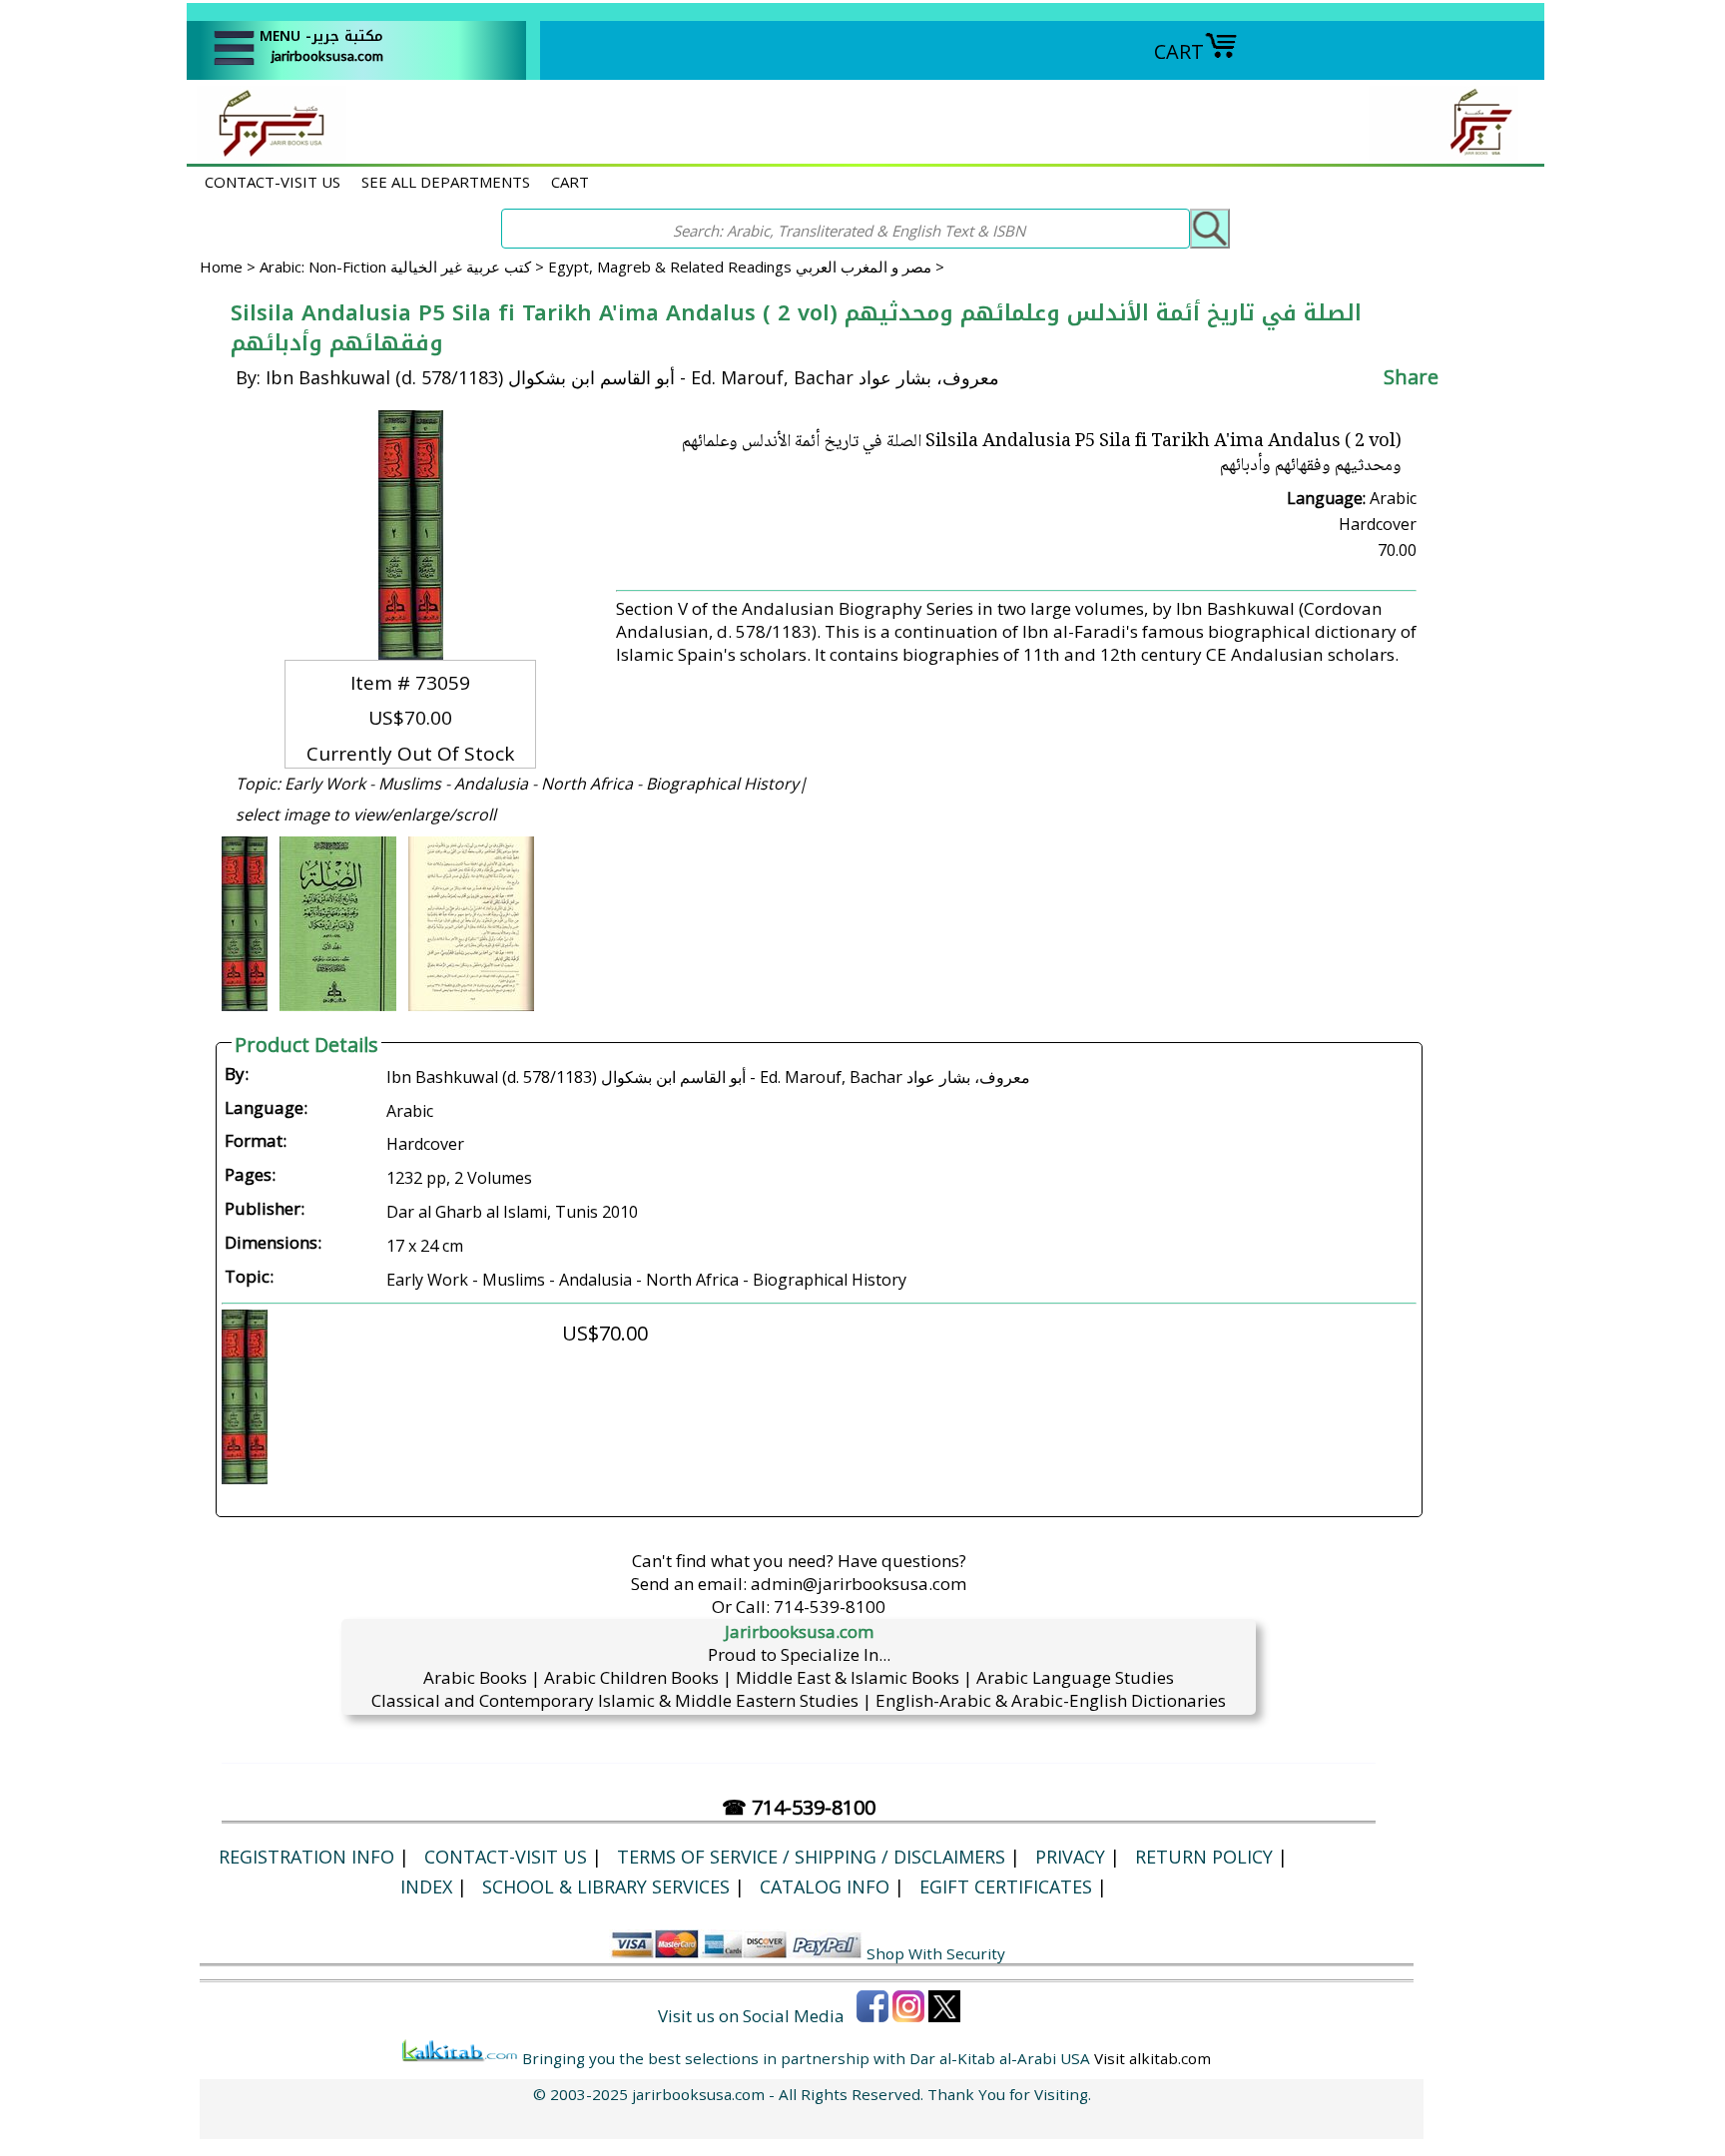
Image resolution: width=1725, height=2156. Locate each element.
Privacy (1070, 1857)
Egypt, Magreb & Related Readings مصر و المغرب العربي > (746, 267)
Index (426, 1886)
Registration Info (306, 1857)
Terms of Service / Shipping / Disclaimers (811, 1857)
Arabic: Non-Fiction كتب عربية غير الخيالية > (404, 267)
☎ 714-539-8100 (799, 1807)
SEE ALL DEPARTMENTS (446, 182)
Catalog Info (825, 1886)
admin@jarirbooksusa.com (859, 1584)
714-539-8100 (830, 1607)
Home (221, 267)
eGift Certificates (1006, 1886)
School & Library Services (606, 1886)
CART (1179, 51)
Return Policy (1204, 1857)
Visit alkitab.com (1152, 2058)
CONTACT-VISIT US (273, 182)
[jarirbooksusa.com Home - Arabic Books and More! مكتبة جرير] (267, 153)
